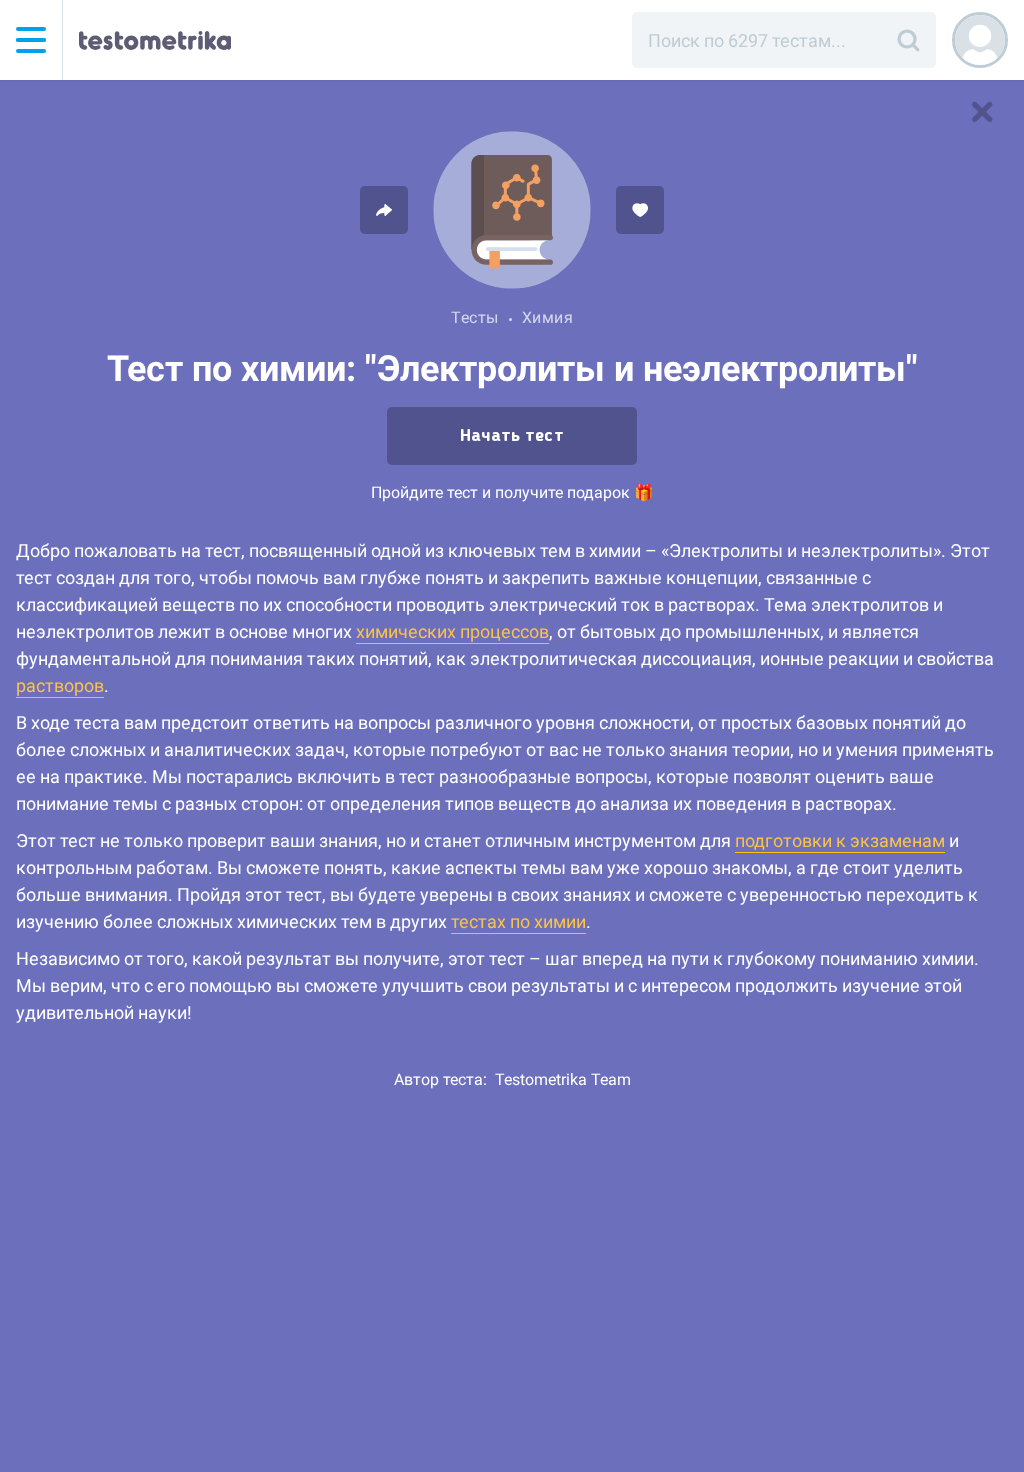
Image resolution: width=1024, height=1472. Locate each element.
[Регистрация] (980, 40)
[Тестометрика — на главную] (155, 40)
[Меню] (31, 40)
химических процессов (452, 631)
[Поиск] (908, 40)
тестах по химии (518, 921)
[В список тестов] (982, 112)
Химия (548, 317)
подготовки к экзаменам (840, 840)
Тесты (475, 317)
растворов (60, 685)
